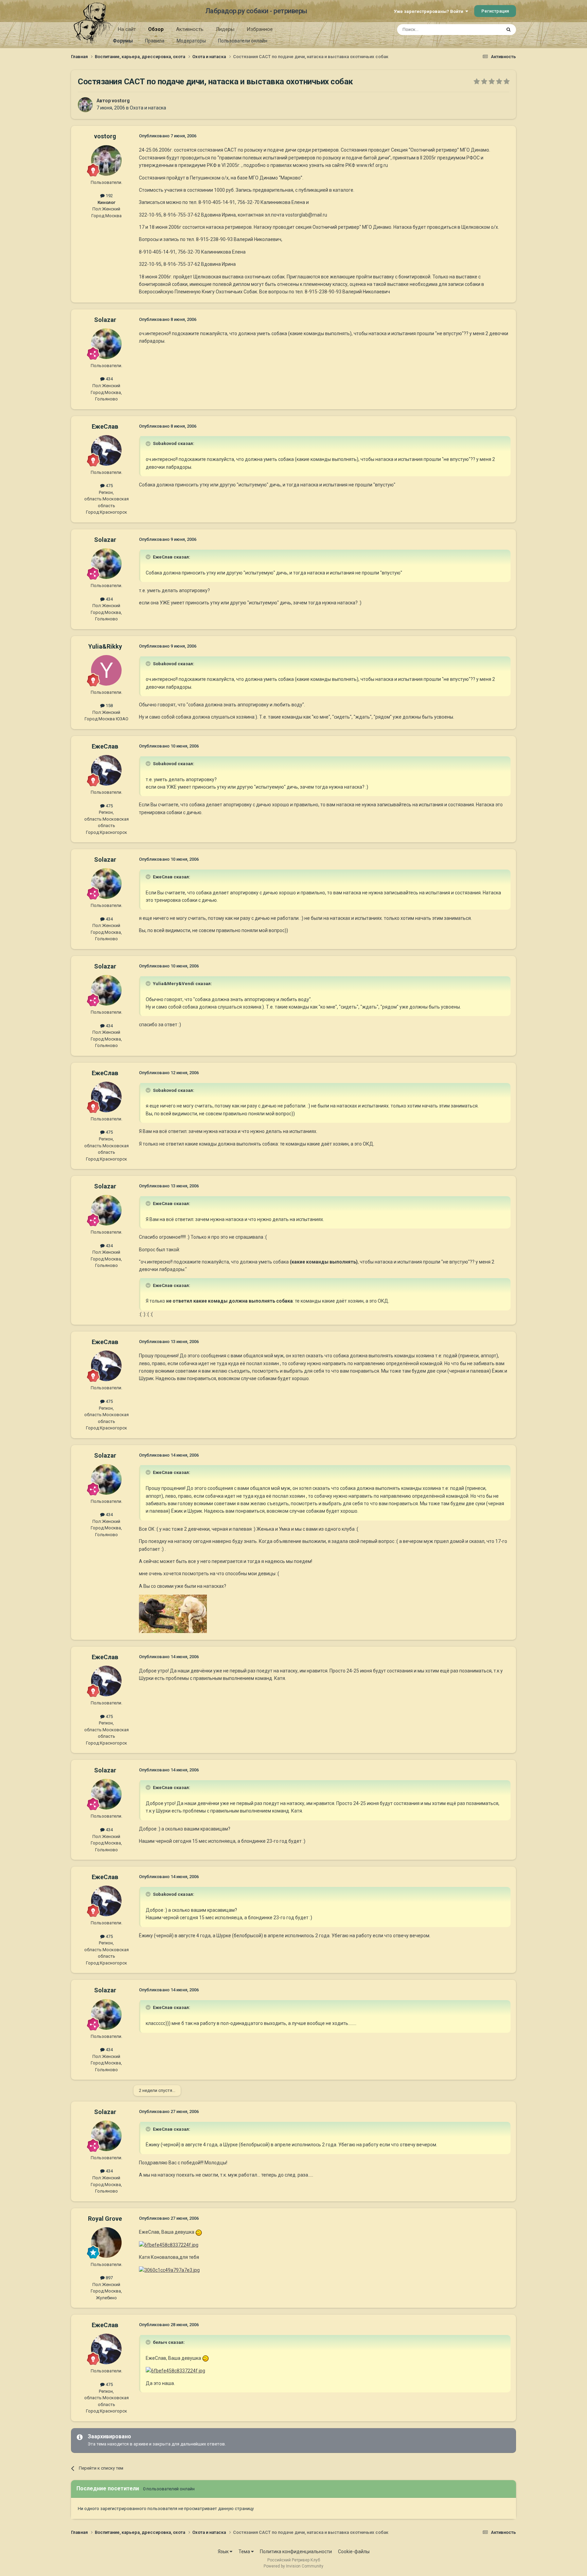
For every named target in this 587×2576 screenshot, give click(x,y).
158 (109, 706)
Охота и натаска (148, 108)
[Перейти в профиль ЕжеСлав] (106, 450)
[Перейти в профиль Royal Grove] (106, 2243)
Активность (190, 29)
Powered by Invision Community (293, 2566)
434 (109, 379)
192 (109, 196)
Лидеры (225, 29)
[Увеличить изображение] (199, 2232)
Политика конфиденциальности (296, 2552)
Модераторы (191, 41)
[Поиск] (509, 30)
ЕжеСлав (105, 426)
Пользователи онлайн (243, 41)
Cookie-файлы (354, 2552)
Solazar (105, 320)
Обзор (156, 29)
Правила (155, 41)
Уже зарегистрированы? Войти (430, 11)
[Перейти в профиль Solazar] (106, 344)
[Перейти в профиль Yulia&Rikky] (106, 670)
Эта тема (483, 30)
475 (109, 486)
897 (109, 2278)
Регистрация (495, 11)
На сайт (127, 29)
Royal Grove (105, 2219)
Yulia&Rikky (105, 646)
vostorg (121, 101)
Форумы (123, 41)
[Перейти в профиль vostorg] (85, 105)
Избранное (260, 29)
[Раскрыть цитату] (149, 444)
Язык (224, 2552)
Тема (245, 2552)
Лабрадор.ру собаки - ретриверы (256, 11)
